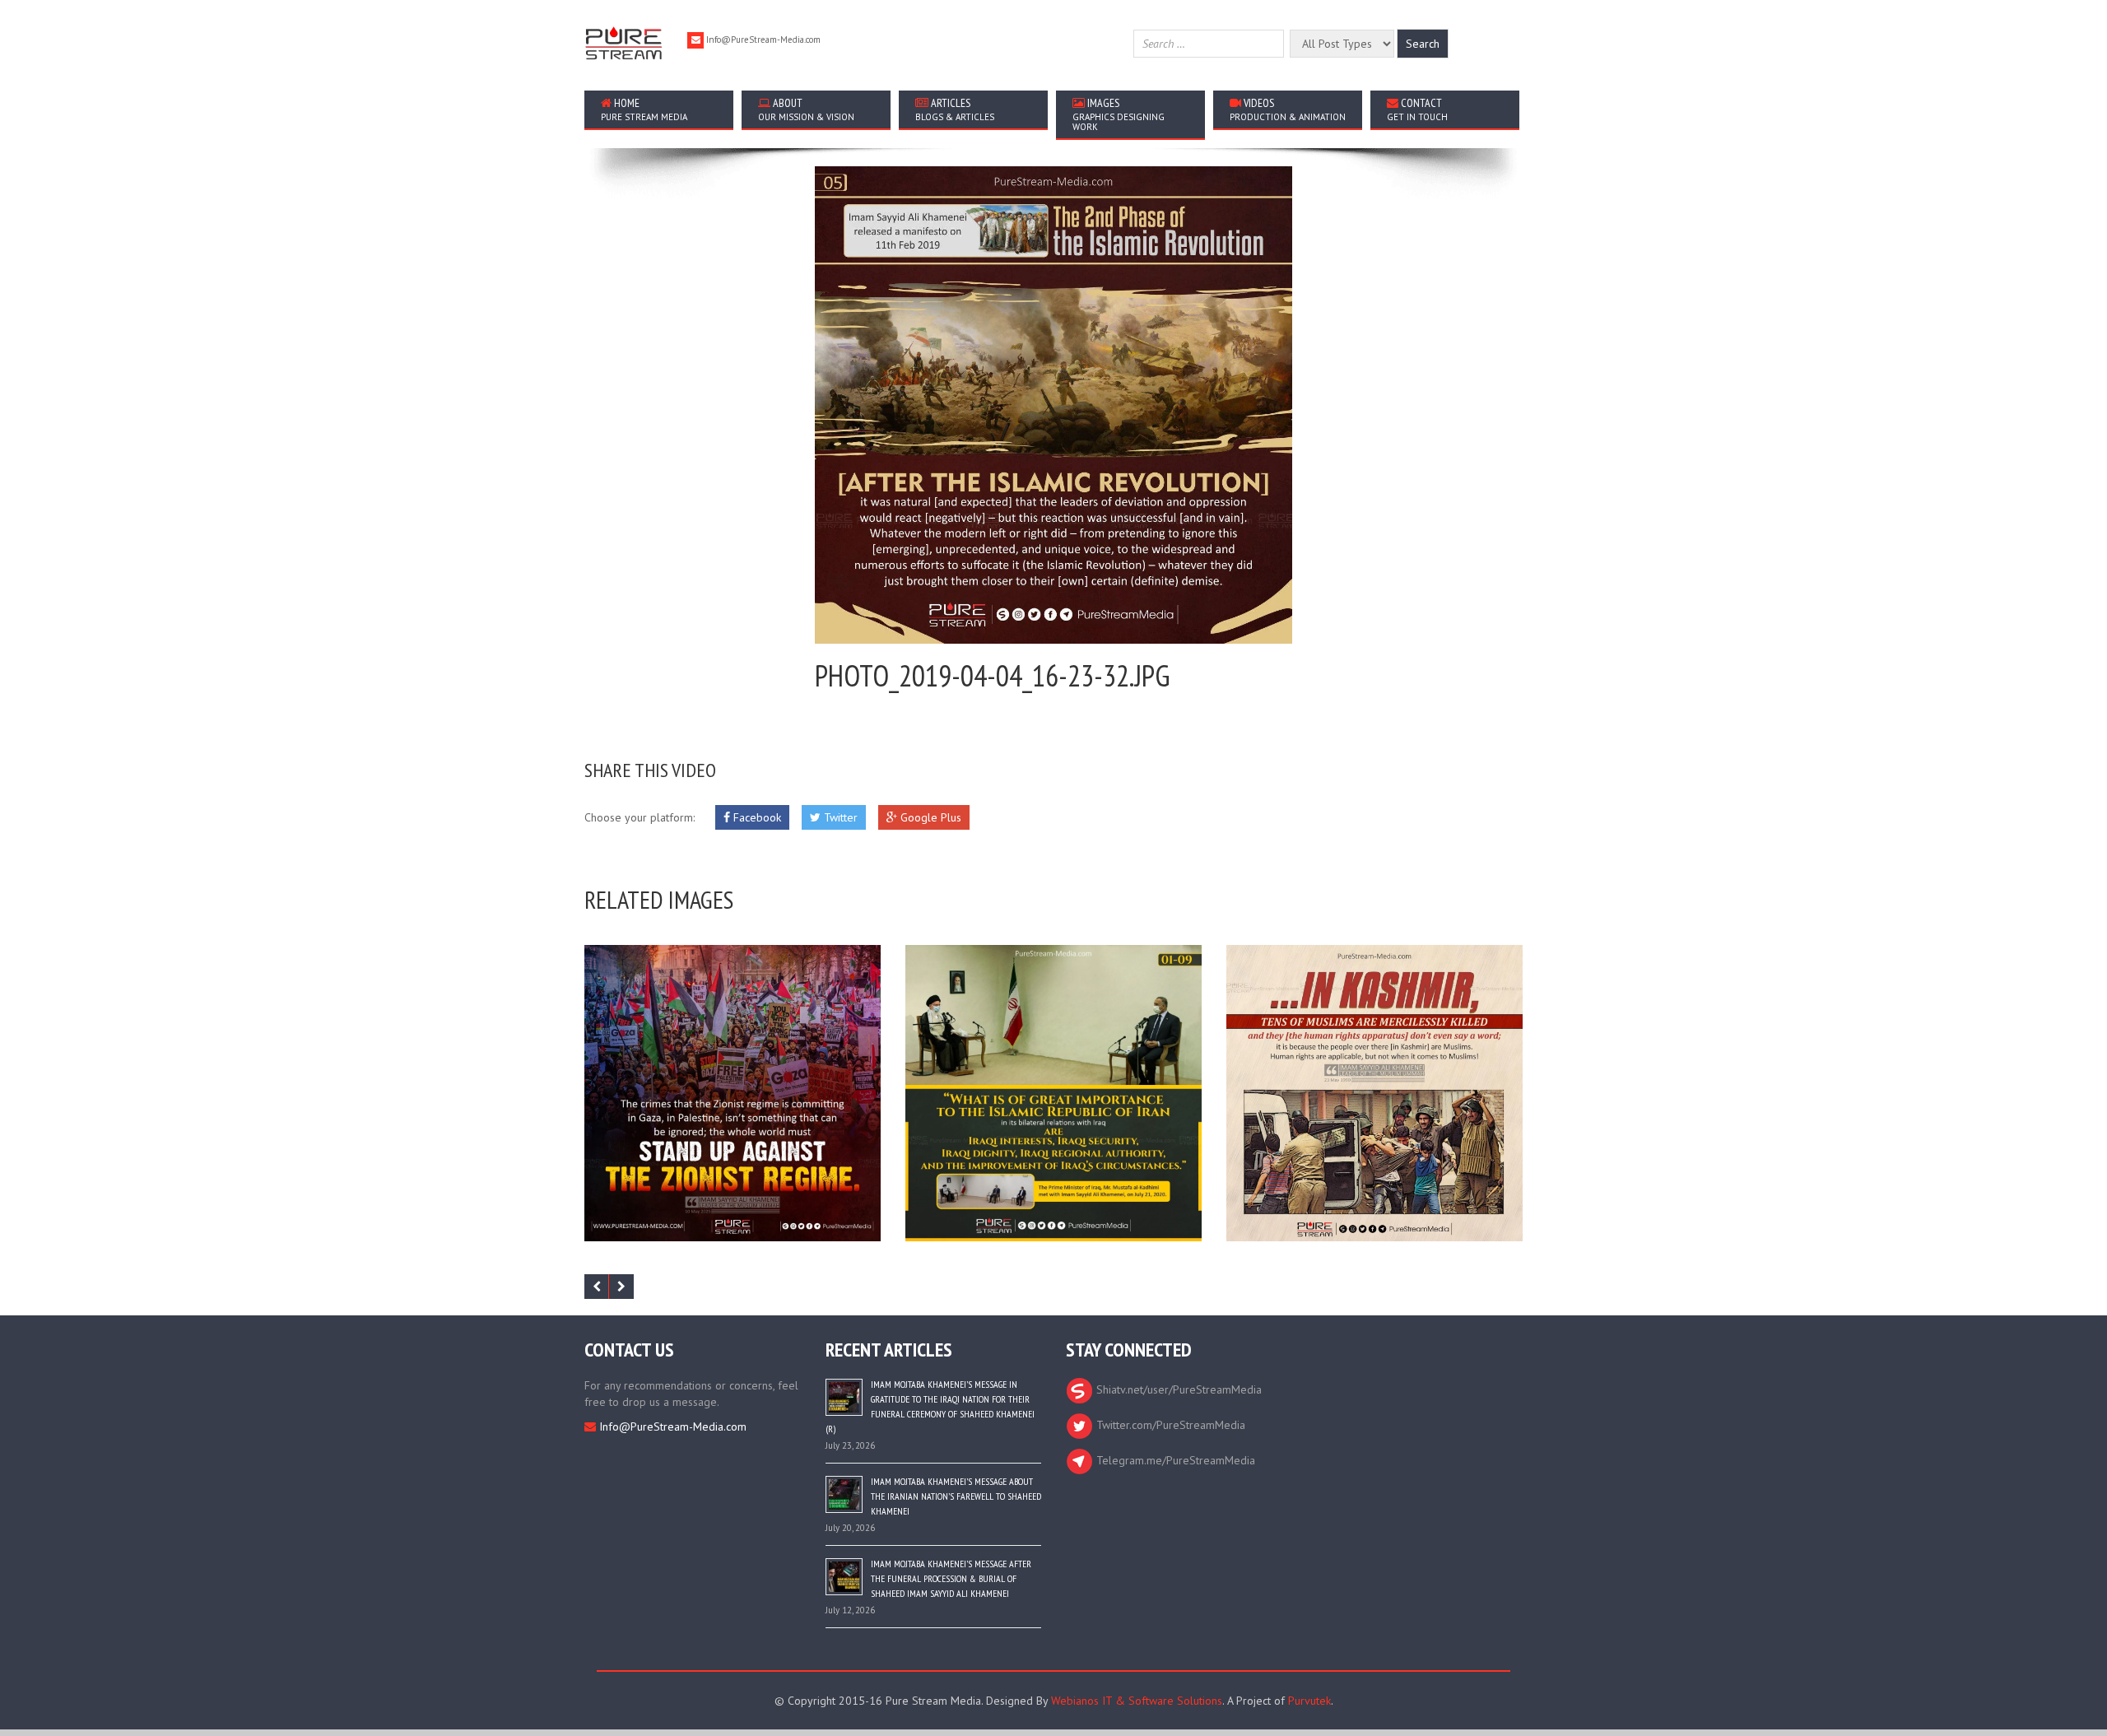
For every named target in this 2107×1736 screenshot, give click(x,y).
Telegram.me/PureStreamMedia (1174, 1460)
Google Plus (929, 817)
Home (644, 109)
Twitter (839, 817)
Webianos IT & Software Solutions (1137, 1701)
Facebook (756, 817)
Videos (1288, 109)
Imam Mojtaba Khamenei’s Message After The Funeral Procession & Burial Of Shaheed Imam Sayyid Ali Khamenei (951, 1578)
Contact (1417, 109)
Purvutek (1309, 1701)
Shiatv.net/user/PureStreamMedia (1177, 1389)
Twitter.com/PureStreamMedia (1169, 1425)
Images (1119, 114)
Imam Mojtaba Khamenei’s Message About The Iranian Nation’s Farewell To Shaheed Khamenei (956, 1496)
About (806, 109)
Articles (955, 109)
